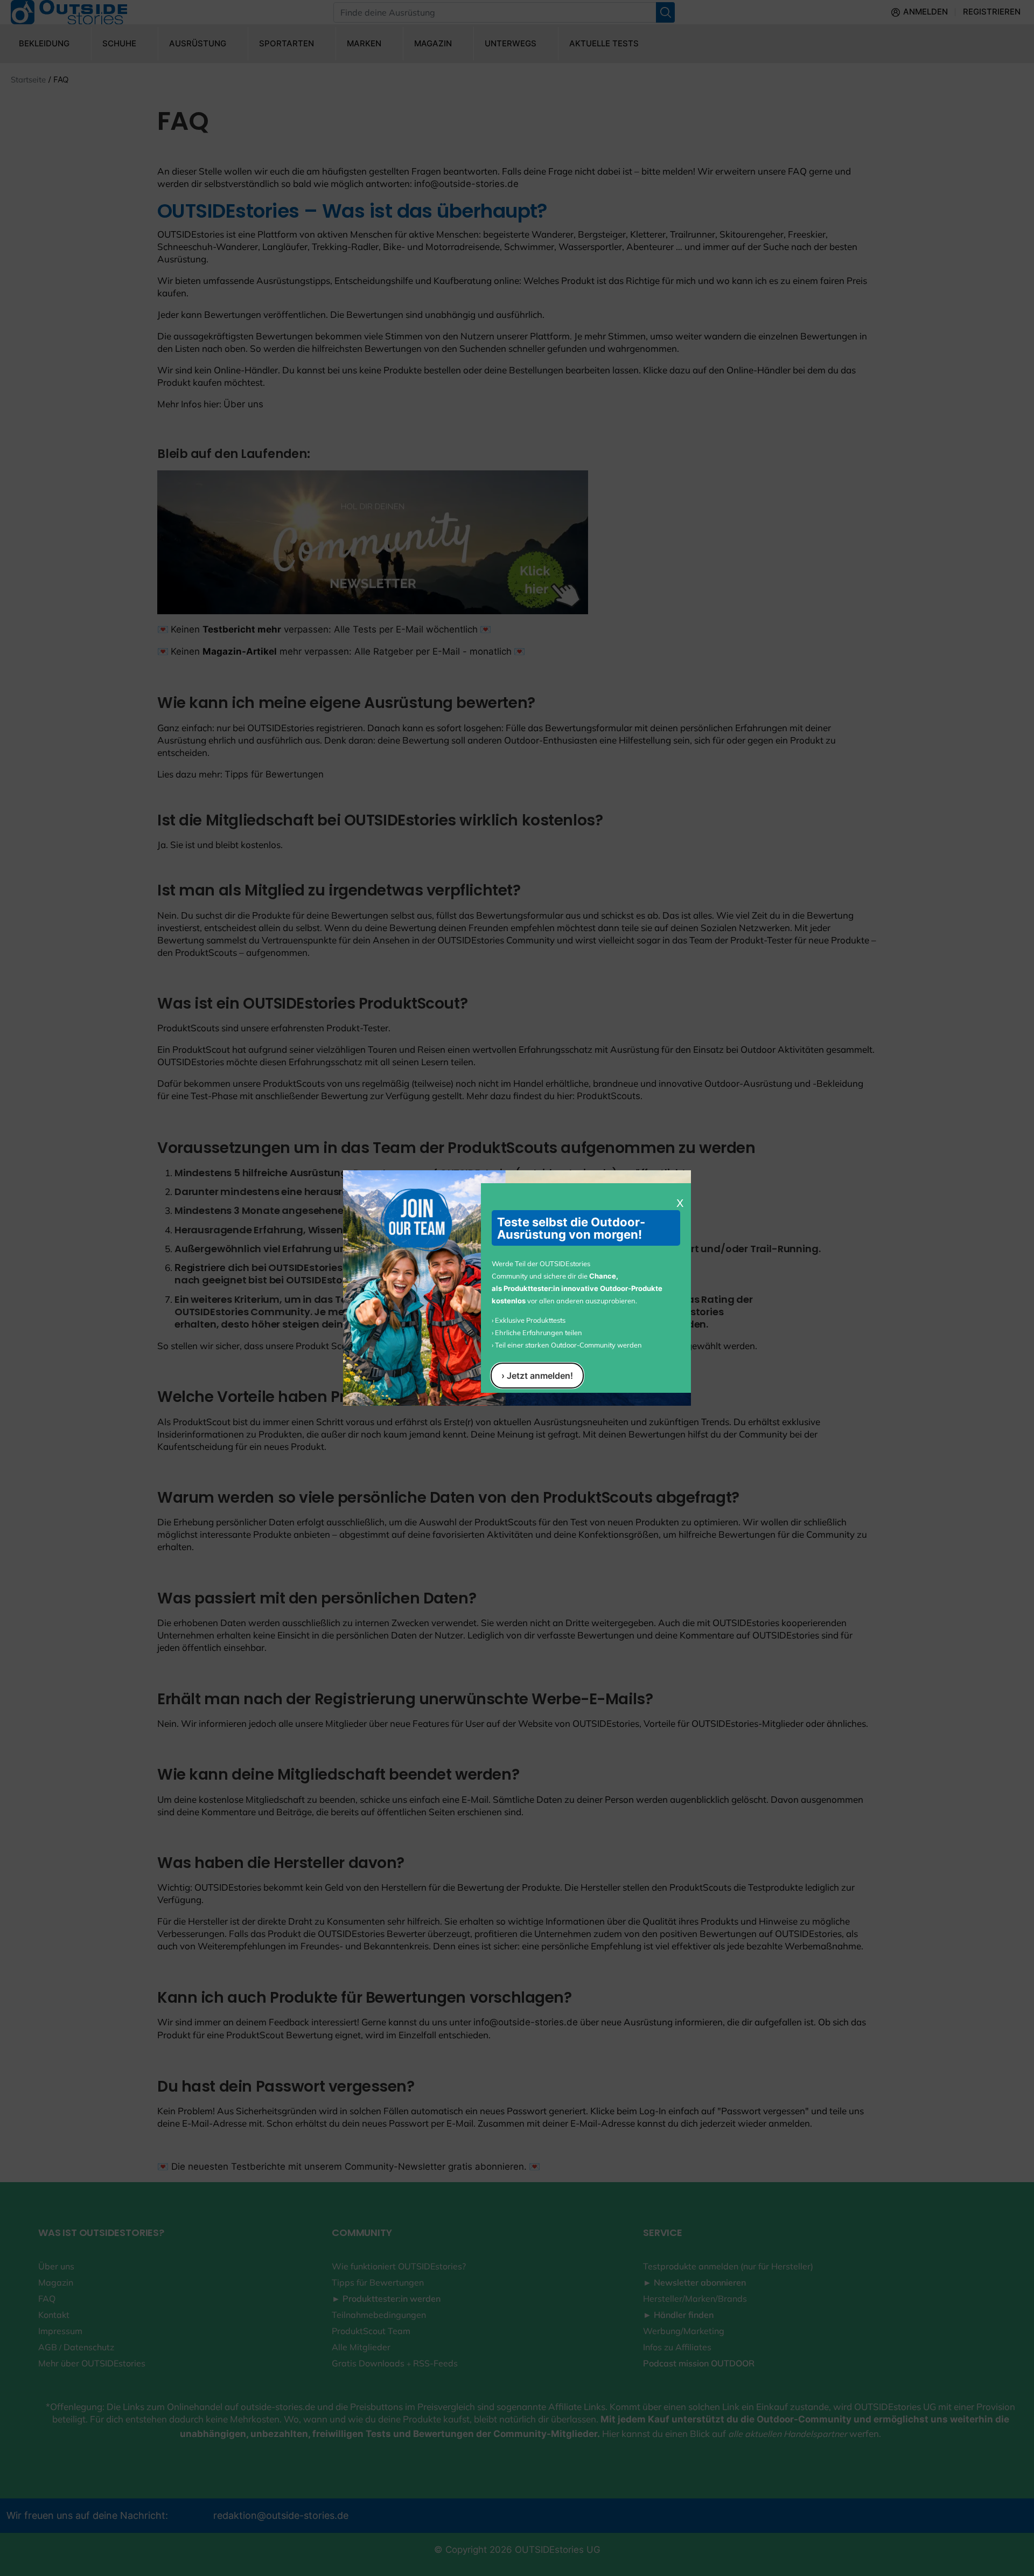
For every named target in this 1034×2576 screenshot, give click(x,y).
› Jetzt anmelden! (537, 1376)
